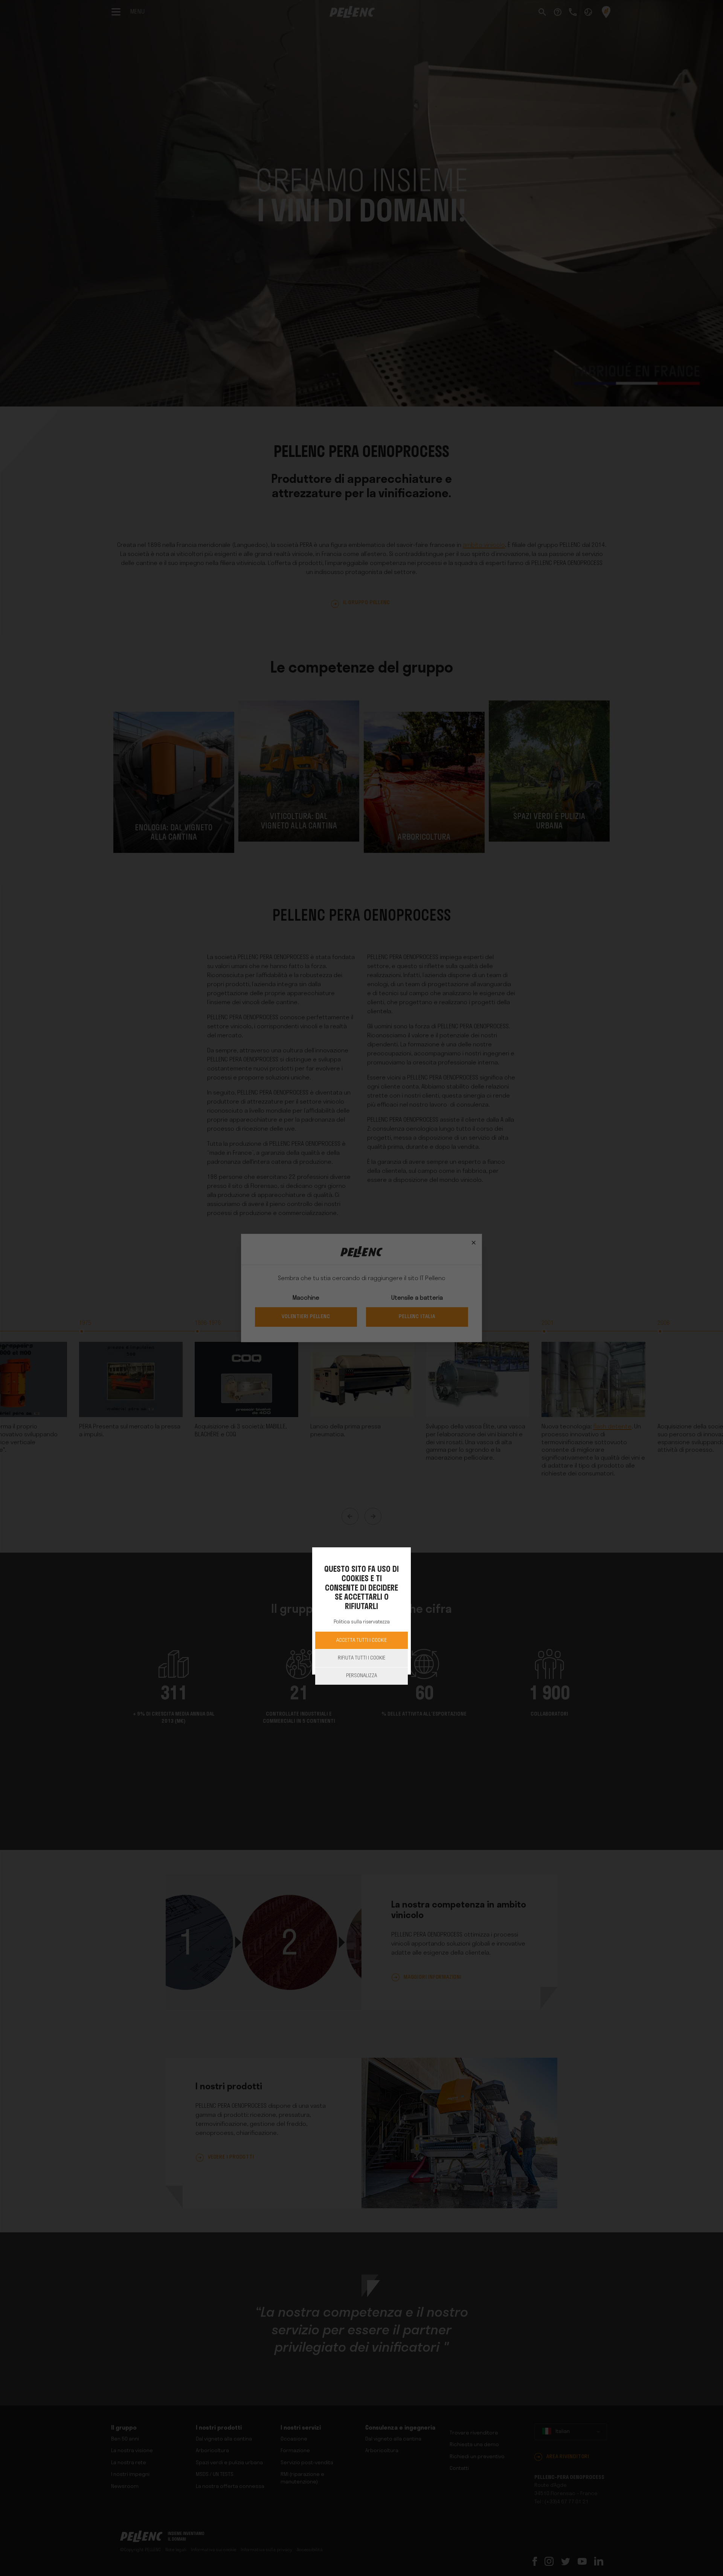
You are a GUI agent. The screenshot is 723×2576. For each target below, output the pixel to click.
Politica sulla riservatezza (362, 1622)
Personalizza (361, 1676)
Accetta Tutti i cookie (361, 1640)
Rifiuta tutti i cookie (361, 1658)
